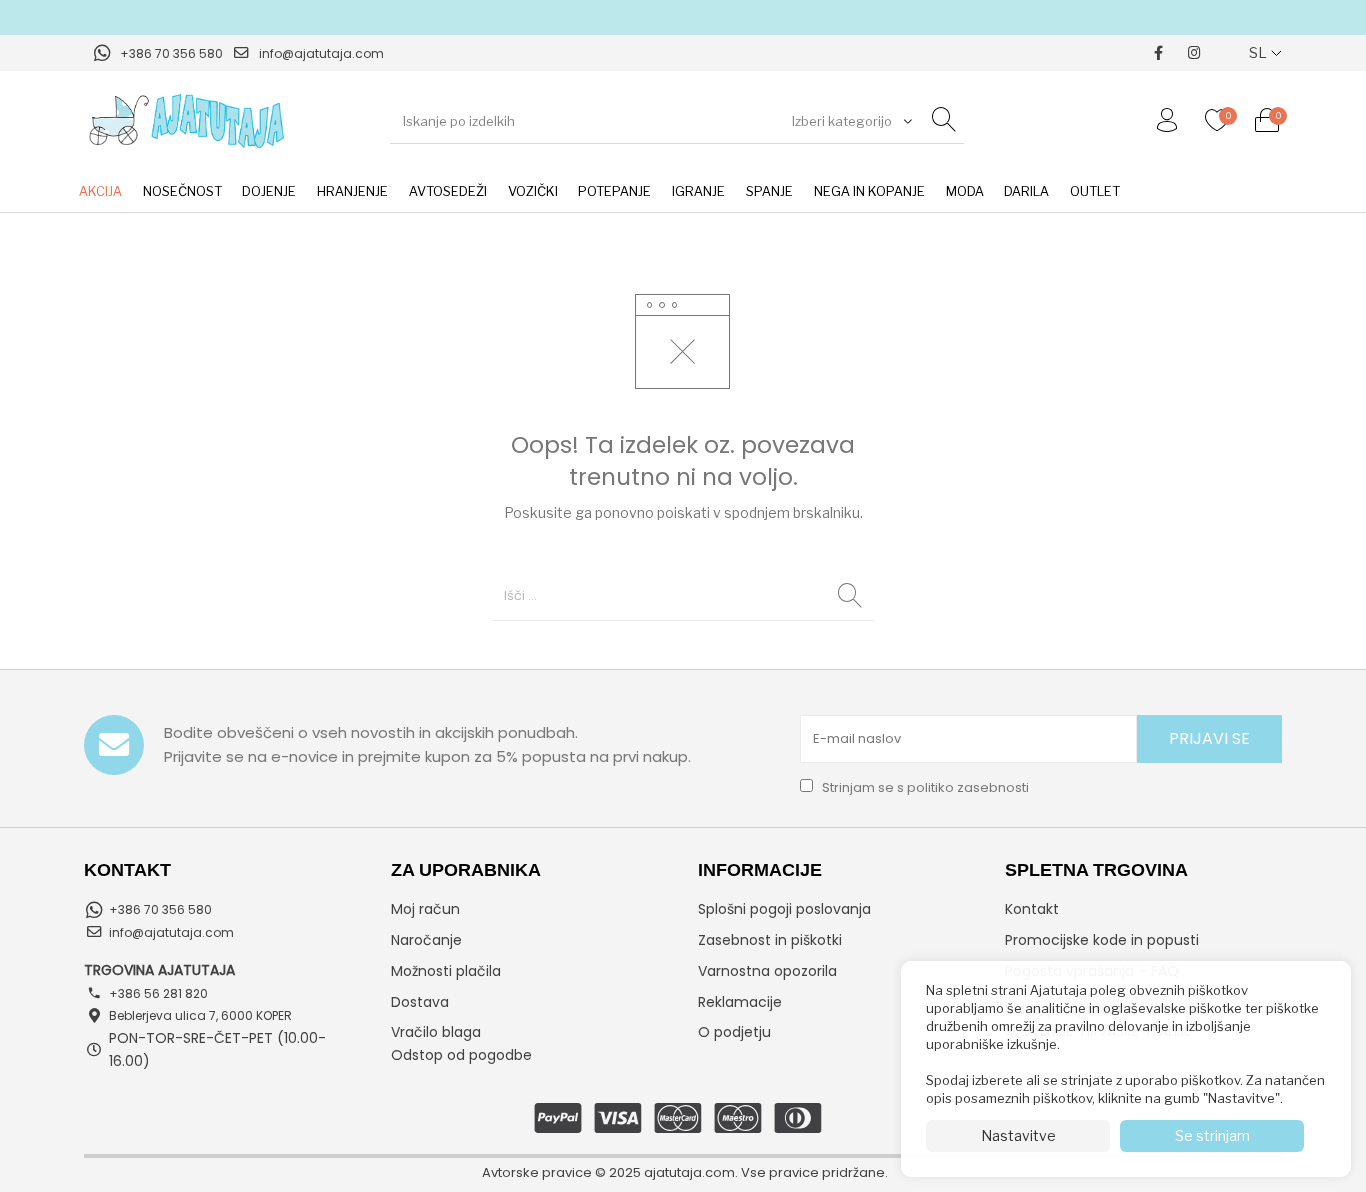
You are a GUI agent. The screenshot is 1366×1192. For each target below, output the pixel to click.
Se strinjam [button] (1212, 1135)
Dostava (420, 1002)
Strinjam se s (924, 787)
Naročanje (426, 940)
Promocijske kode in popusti (1102, 940)
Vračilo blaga (436, 1032)
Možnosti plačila (446, 971)
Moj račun (425, 909)
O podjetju (734, 1032)
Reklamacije (740, 1002)
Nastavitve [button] (1018, 1135)
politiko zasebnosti (968, 787)
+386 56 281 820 (158, 993)
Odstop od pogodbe (461, 1055)
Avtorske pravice (537, 1172)
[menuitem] (100, 192)
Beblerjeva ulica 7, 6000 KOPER (200, 1015)
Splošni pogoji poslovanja (784, 909)
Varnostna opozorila (767, 971)
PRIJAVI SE (1209, 738)
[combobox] (850, 121)
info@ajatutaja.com (321, 53)
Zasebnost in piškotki (770, 940)
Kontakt (1032, 909)
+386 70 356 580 (171, 53)
